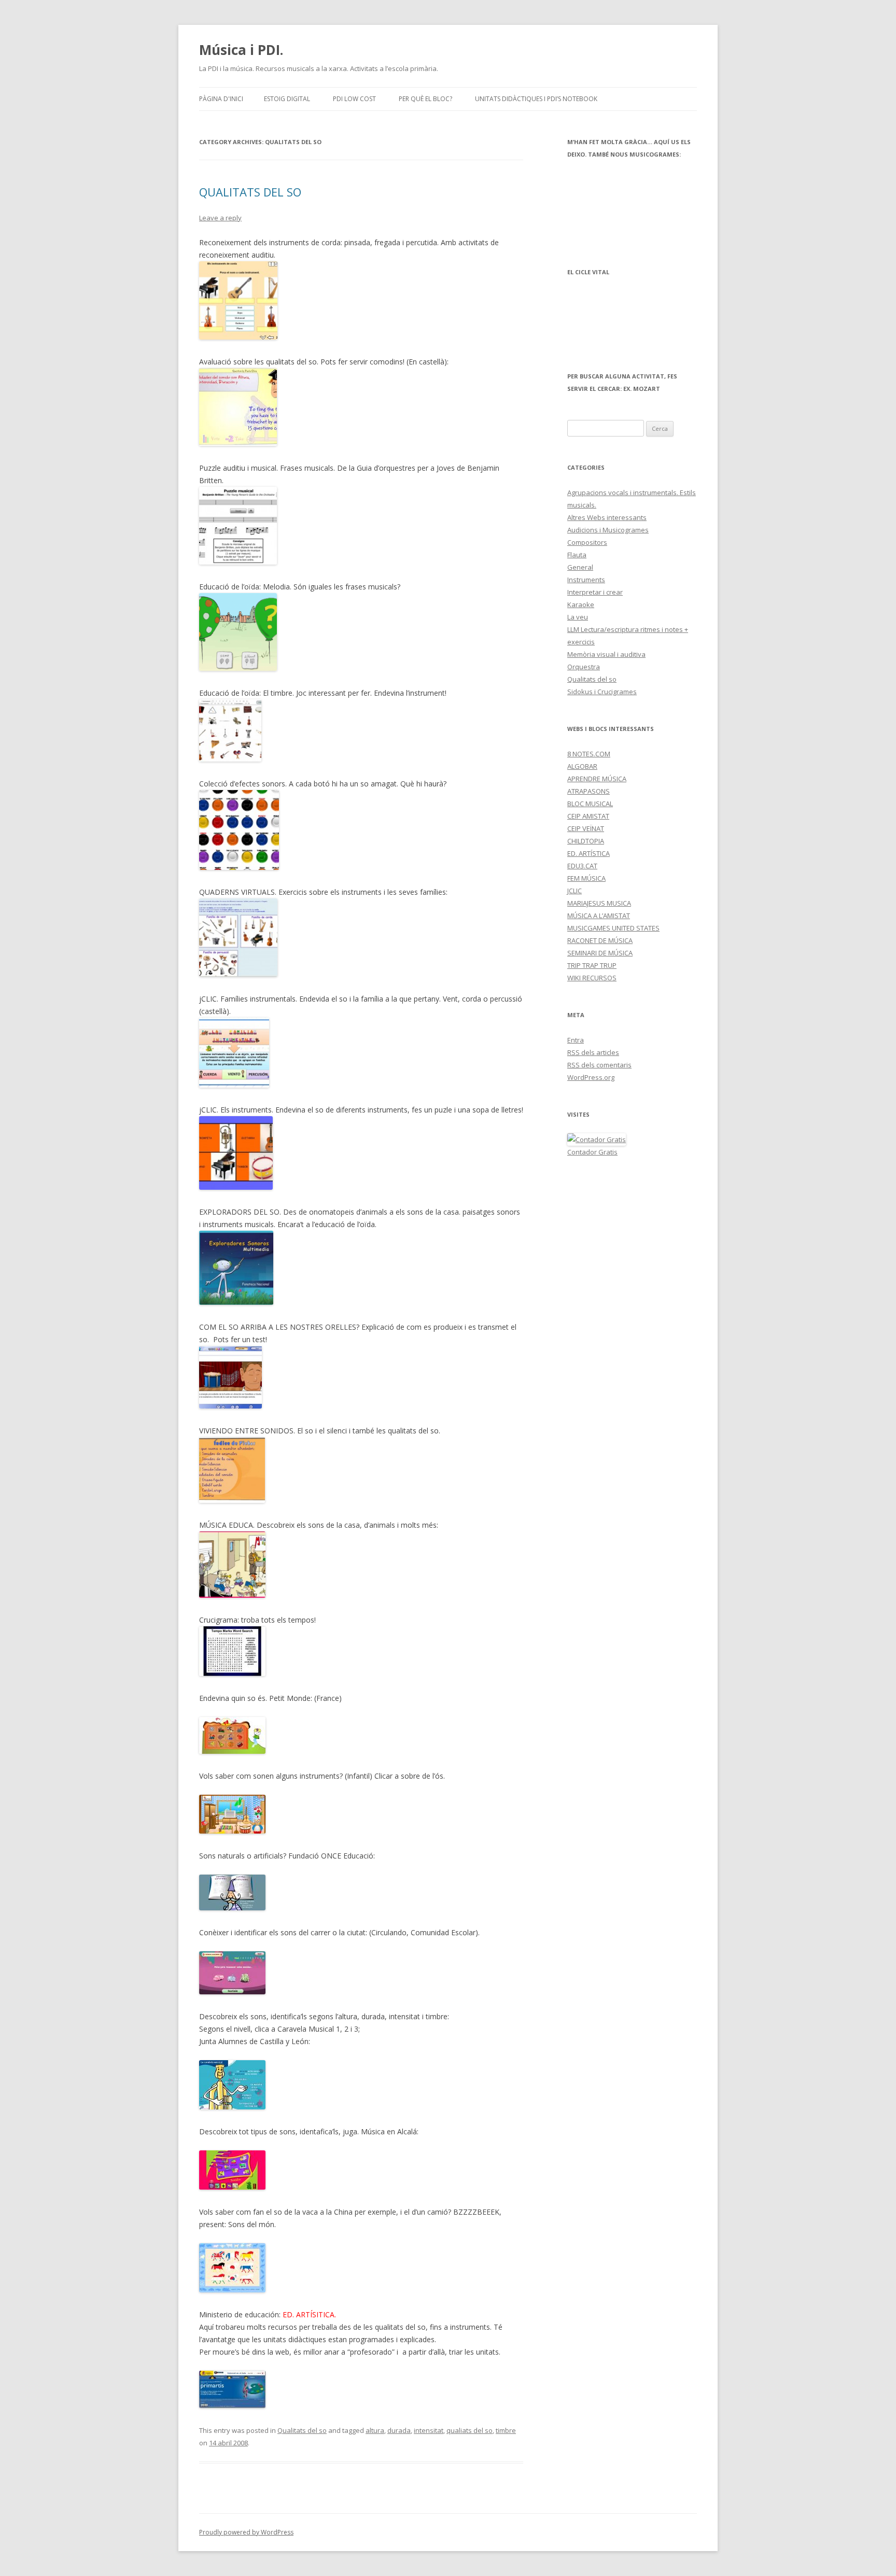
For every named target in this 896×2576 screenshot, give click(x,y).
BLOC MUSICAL (590, 804)
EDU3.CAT (582, 866)
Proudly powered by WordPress (246, 2532)
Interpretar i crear (595, 592)
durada (399, 2430)
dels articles (593, 1052)
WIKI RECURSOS (592, 978)
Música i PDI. (241, 50)
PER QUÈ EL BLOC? (425, 99)
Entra (576, 1040)
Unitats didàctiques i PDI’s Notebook (536, 99)
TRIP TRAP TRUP (592, 965)
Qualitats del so (302, 2430)
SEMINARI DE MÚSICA (600, 953)
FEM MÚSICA (586, 878)
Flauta (577, 555)
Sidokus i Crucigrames (602, 692)
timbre (506, 2430)
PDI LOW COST (354, 99)
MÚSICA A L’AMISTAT (599, 916)
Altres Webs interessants (607, 517)
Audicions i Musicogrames (608, 530)
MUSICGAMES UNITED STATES (613, 928)
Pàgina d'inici (221, 99)
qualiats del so (470, 2430)
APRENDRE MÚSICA (597, 779)
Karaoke (581, 604)
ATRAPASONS (589, 791)
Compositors (587, 542)
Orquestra (584, 667)
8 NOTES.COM (589, 754)
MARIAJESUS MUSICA (599, 903)
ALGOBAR (582, 766)
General (580, 567)
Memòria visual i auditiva (606, 654)
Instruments (586, 580)
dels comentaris (599, 1065)
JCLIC (575, 891)
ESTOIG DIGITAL (287, 99)
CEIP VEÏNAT (586, 828)
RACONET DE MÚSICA (600, 940)
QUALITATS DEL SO (250, 192)
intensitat (429, 2430)
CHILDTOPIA (586, 841)
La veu (578, 617)
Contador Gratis (592, 1152)
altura (375, 2430)
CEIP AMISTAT (588, 816)
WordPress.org (591, 1077)
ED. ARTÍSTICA (589, 853)
